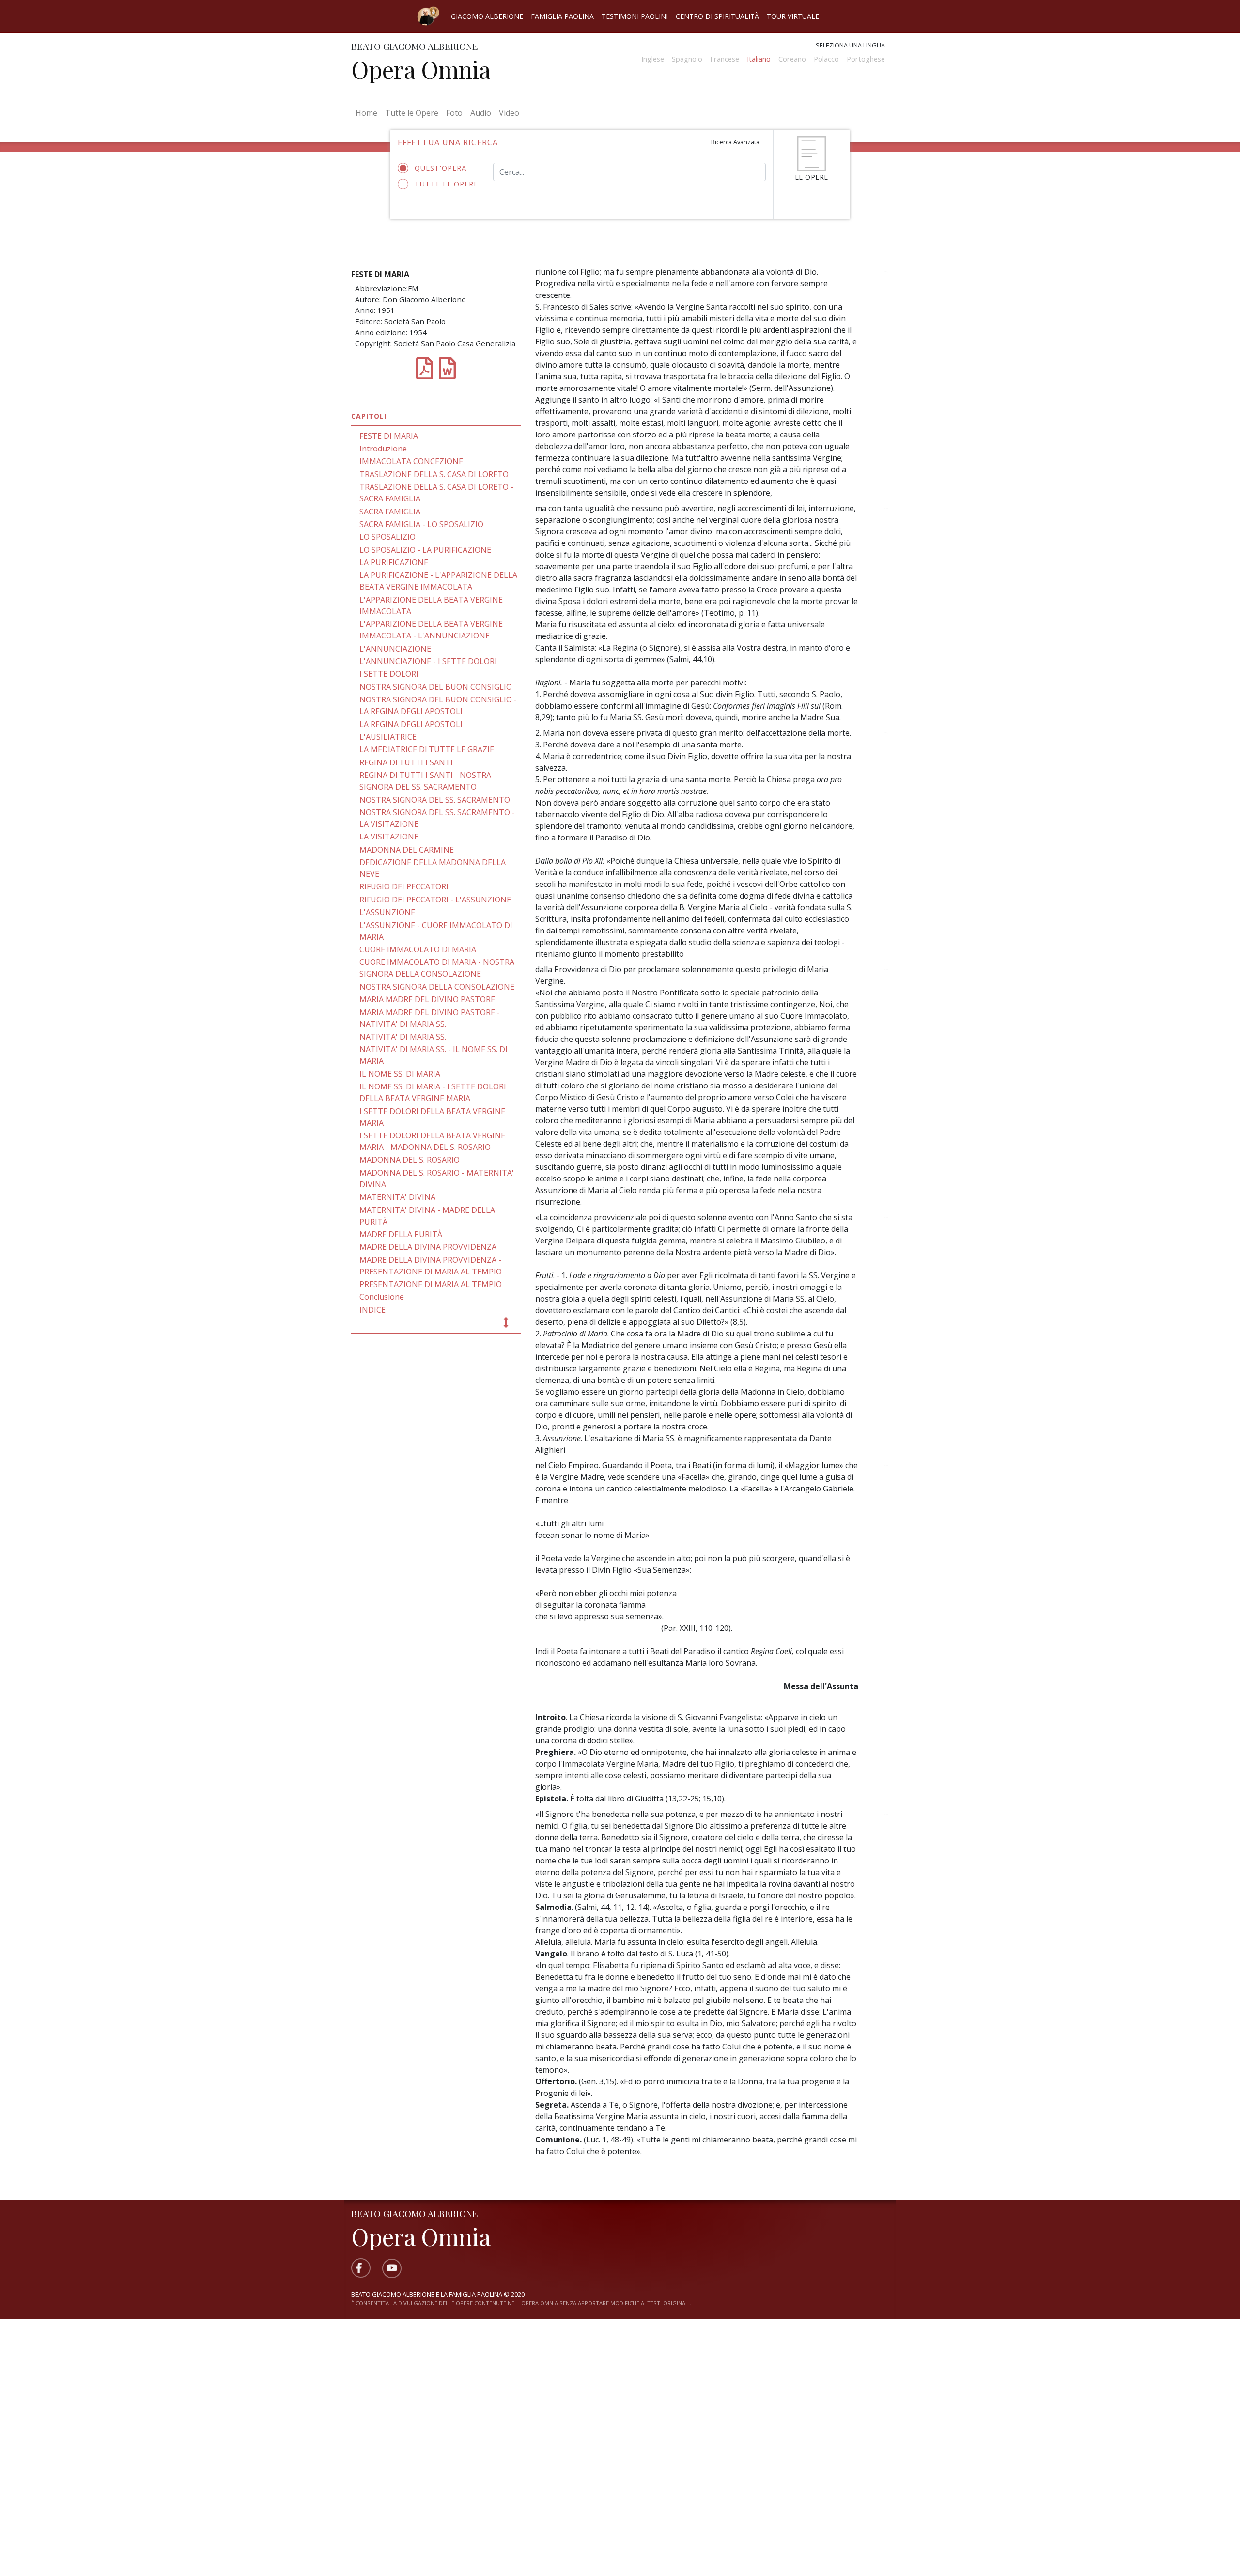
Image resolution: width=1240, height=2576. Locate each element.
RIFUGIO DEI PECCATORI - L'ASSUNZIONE (435, 900)
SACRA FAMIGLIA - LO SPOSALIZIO (421, 524)
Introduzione (383, 449)
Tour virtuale (793, 16)
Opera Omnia (421, 69)
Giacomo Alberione (487, 16)
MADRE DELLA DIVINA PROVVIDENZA (428, 1247)
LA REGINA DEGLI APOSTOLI (411, 724)
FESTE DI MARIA (389, 436)
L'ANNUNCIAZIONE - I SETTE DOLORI (428, 661)
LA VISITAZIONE (389, 837)
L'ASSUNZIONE (387, 912)
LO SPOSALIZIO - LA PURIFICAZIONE (425, 550)
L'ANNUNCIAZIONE (395, 649)
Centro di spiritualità (717, 16)
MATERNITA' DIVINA (397, 1197)
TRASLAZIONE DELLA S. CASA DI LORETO (434, 474)
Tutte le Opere (412, 113)
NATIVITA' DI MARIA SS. (403, 1037)
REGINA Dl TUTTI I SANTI (406, 762)
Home (368, 113)
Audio (481, 113)
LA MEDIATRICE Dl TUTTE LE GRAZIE (427, 749)
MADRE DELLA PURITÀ (401, 1234)
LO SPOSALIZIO (387, 537)
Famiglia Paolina (562, 16)
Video (509, 113)
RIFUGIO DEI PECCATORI (404, 886)
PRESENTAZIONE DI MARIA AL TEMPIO (431, 1284)
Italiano (759, 59)
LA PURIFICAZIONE (394, 562)
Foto (454, 113)
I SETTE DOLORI (389, 674)
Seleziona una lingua (850, 45)
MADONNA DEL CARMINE (407, 850)
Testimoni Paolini (635, 16)
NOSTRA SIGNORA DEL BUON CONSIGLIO (436, 687)
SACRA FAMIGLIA (390, 512)
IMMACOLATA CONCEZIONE (411, 461)
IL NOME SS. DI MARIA (400, 1074)
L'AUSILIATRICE (388, 737)
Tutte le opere (446, 184)
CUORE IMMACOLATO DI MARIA (418, 949)
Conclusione (382, 1297)
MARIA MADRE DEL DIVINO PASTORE (427, 999)
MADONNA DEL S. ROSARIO (410, 1160)
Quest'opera (441, 168)
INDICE (372, 1310)
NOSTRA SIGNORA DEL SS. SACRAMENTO (435, 800)
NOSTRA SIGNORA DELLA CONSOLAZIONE (437, 987)
